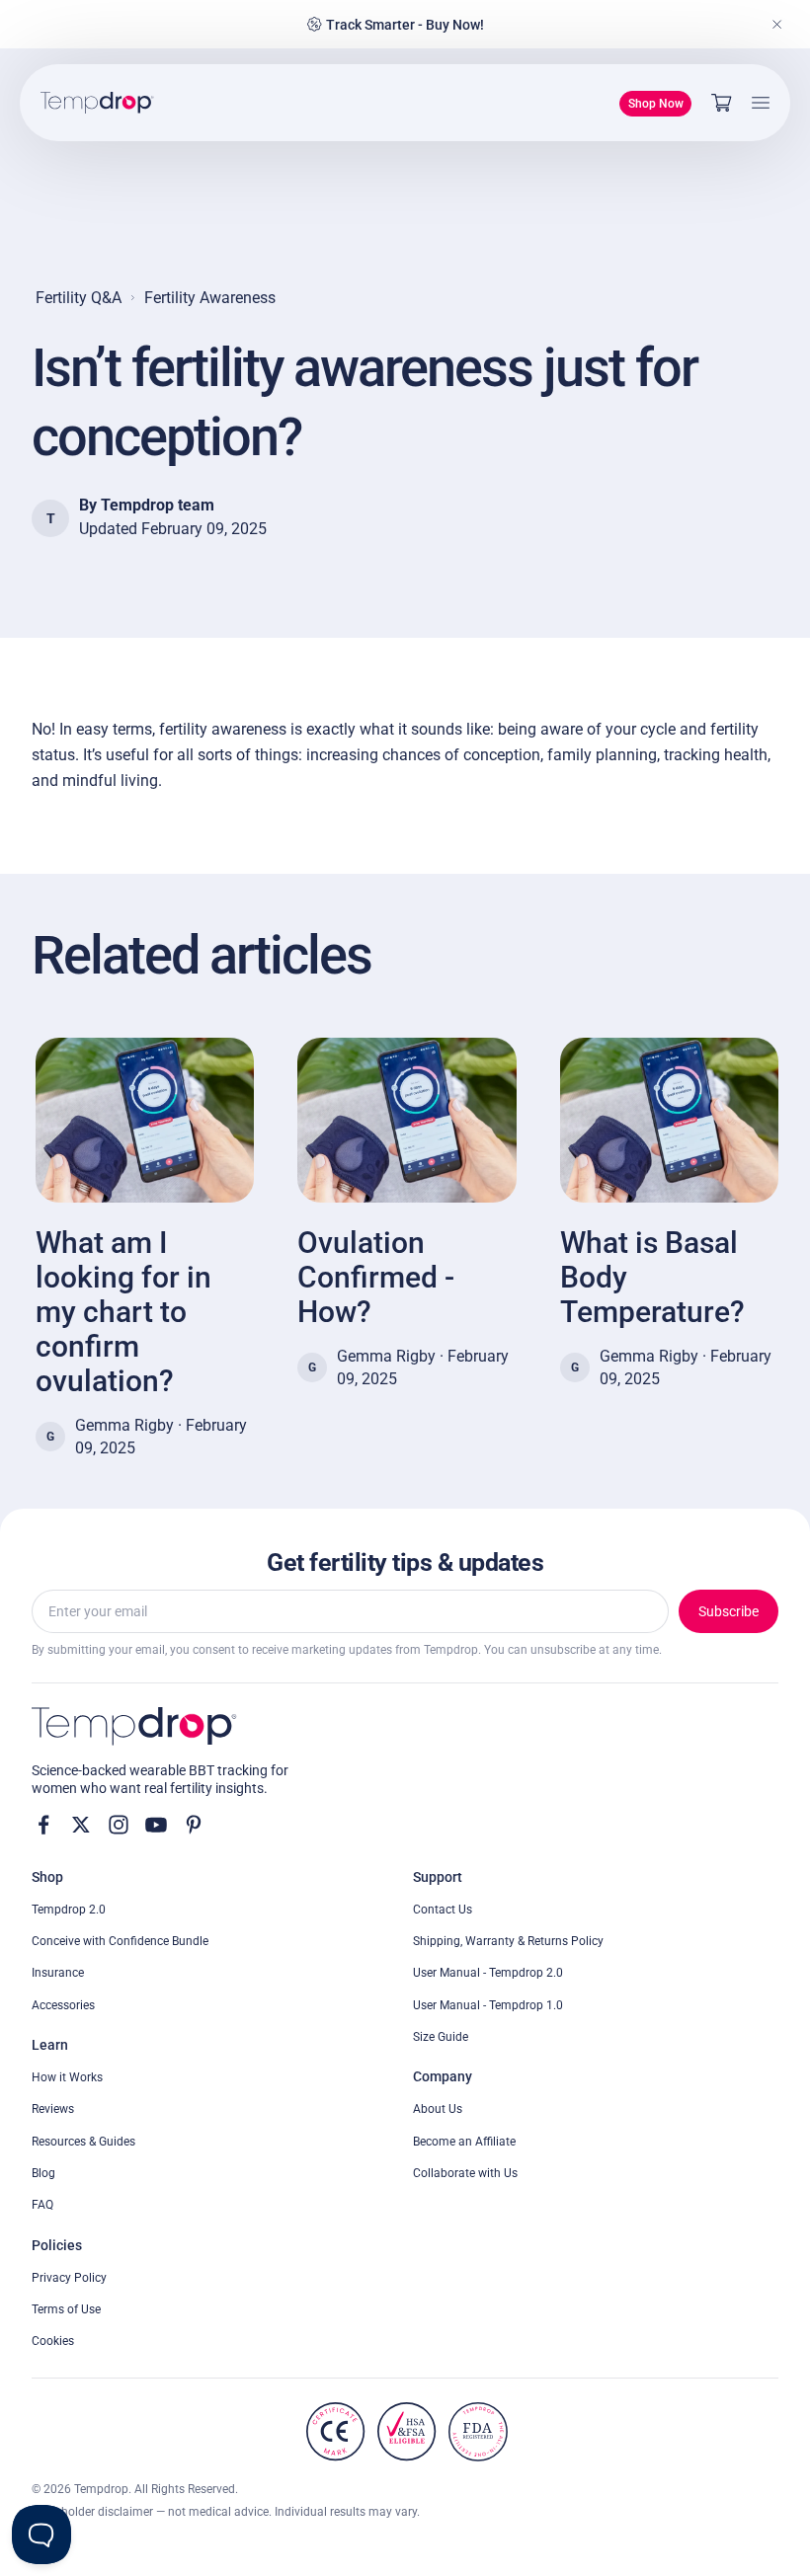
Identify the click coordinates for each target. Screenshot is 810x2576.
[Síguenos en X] (81, 1825)
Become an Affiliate (464, 2142)
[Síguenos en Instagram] (119, 1825)
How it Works (67, 2077)
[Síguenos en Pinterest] (194, 1825)
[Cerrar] (777, 25)
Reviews (53, 2109)
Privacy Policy (69, 2278)
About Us (438, 2109)
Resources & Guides (83, 2142)
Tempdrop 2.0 (69, 1910)
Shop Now (656, 104)
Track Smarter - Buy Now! (405, 25)
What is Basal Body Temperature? (652, 1277)
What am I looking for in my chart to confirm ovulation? (123, 1312)
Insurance (58, 1973)
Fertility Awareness (210, 298)
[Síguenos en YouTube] (156, 1825)
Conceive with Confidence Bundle (120, 1941)
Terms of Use (66, 2309)
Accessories (63, 2005)
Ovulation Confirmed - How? (376, 1277)
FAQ (42, 2205)
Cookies (53, 2341)
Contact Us (443, 1910)
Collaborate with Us (465, 2173)
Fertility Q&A (79, 298)
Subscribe (729, 1611)
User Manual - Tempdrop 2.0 (488, 1973)
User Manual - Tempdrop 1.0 (488, 2005)
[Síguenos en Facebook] (43, 1825)
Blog (43, 2173)
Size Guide (441, 2037)
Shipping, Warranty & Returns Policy (508, 1941)
